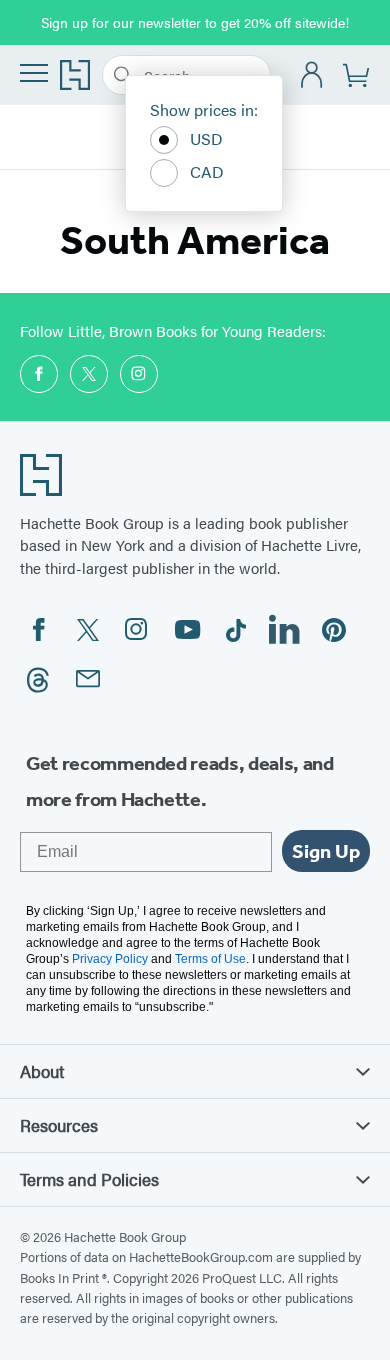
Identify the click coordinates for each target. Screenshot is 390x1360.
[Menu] (34, 73)
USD (206, 138)
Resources (59, 1125)
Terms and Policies (89, 1179)
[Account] (312, 75)
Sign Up (326, 851)
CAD (207, 171)
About (42, 1071)
